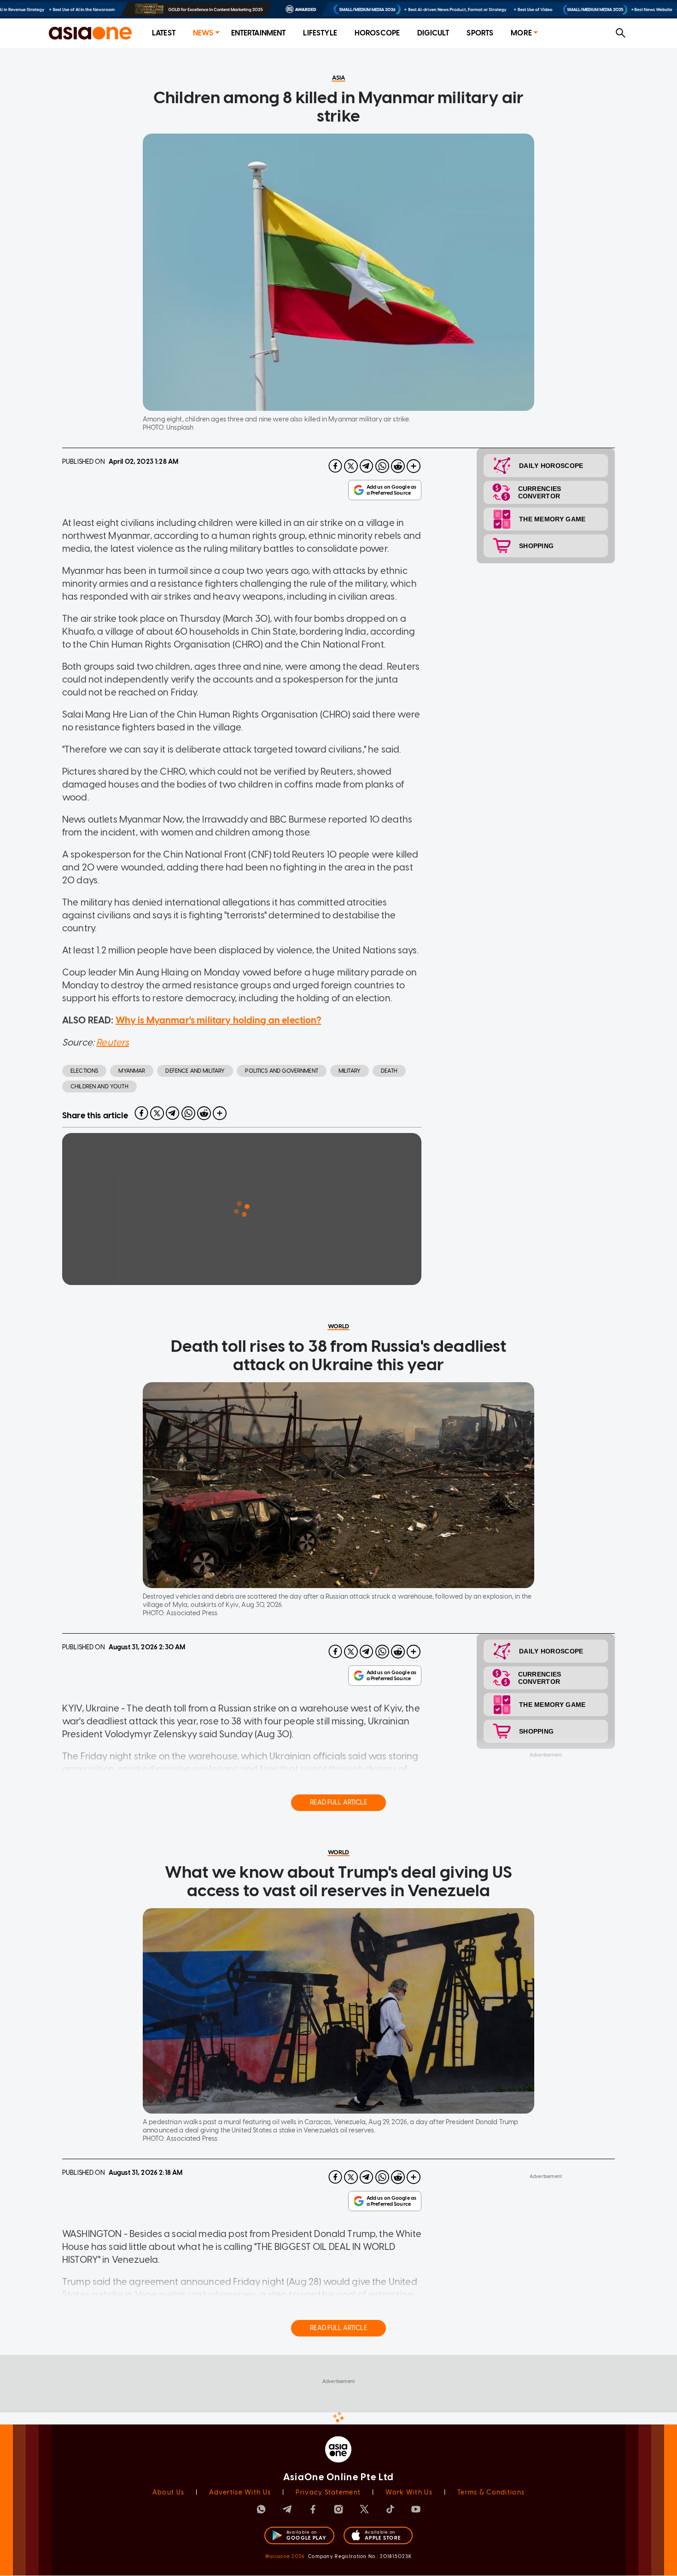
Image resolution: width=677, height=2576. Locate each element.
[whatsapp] (382, 466)
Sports (480, 33)
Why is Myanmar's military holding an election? (219, 1020)
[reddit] (398, 466)
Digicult (433, 33)
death (389, 1071)
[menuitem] (164, 33)
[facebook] (335, 466)
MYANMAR (132, 1071)
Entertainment (259, 33)
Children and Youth (99, 1086)
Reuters (113, 1042)
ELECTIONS (84, 1071)
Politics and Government (281, 1071)
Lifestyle (320, 33)
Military (350, 1071)
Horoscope (377, 33)
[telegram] (367, 466)
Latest (164, 33)
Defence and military (195, 1071)
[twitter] (351, 466)
